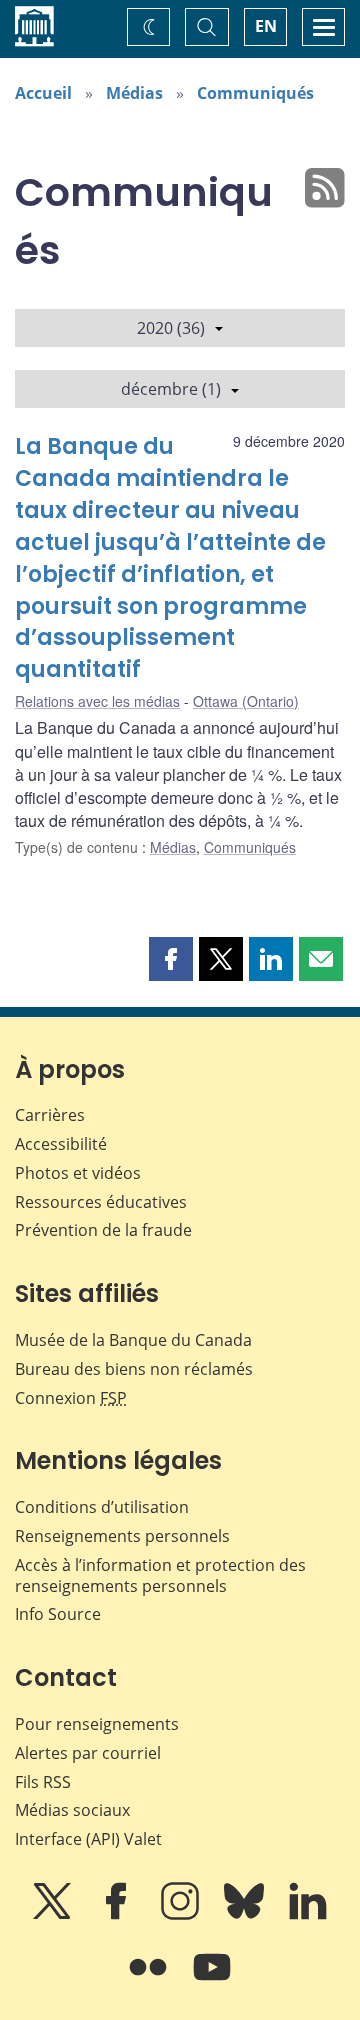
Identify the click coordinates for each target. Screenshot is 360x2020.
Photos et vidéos (78, 1173)
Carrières (50, 1115)
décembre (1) (171, 389)
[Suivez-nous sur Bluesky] (246, 1915)
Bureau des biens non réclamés (134, 1369)
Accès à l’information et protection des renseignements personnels (160, 1575)
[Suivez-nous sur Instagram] (182, 1915)
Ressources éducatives (101, 1202)
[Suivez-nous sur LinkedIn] (308, 1915)
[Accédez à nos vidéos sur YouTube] (212, 1981)
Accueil (43, 93)
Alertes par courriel (88, 1753)
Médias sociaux (72, 1810)
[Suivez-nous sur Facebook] (118, 1915)
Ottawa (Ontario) (246, 701)
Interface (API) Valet (88, 1839)
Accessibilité (61, 1144)
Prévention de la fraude (103, 1230)
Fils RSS (43, 1782)
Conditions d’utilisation (102, 1507)
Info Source (58, 1614)
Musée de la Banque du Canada (133, 1340)
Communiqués (255, 93)
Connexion (71, 1398)
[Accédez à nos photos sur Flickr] (150, 1981)
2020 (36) (171, 328)
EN (266, 26)
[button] (171, 959)
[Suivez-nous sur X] (54, 1915)
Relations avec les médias (97, 701)
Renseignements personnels (122, 1536)
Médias (134, 93)
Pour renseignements (97, 1724)
